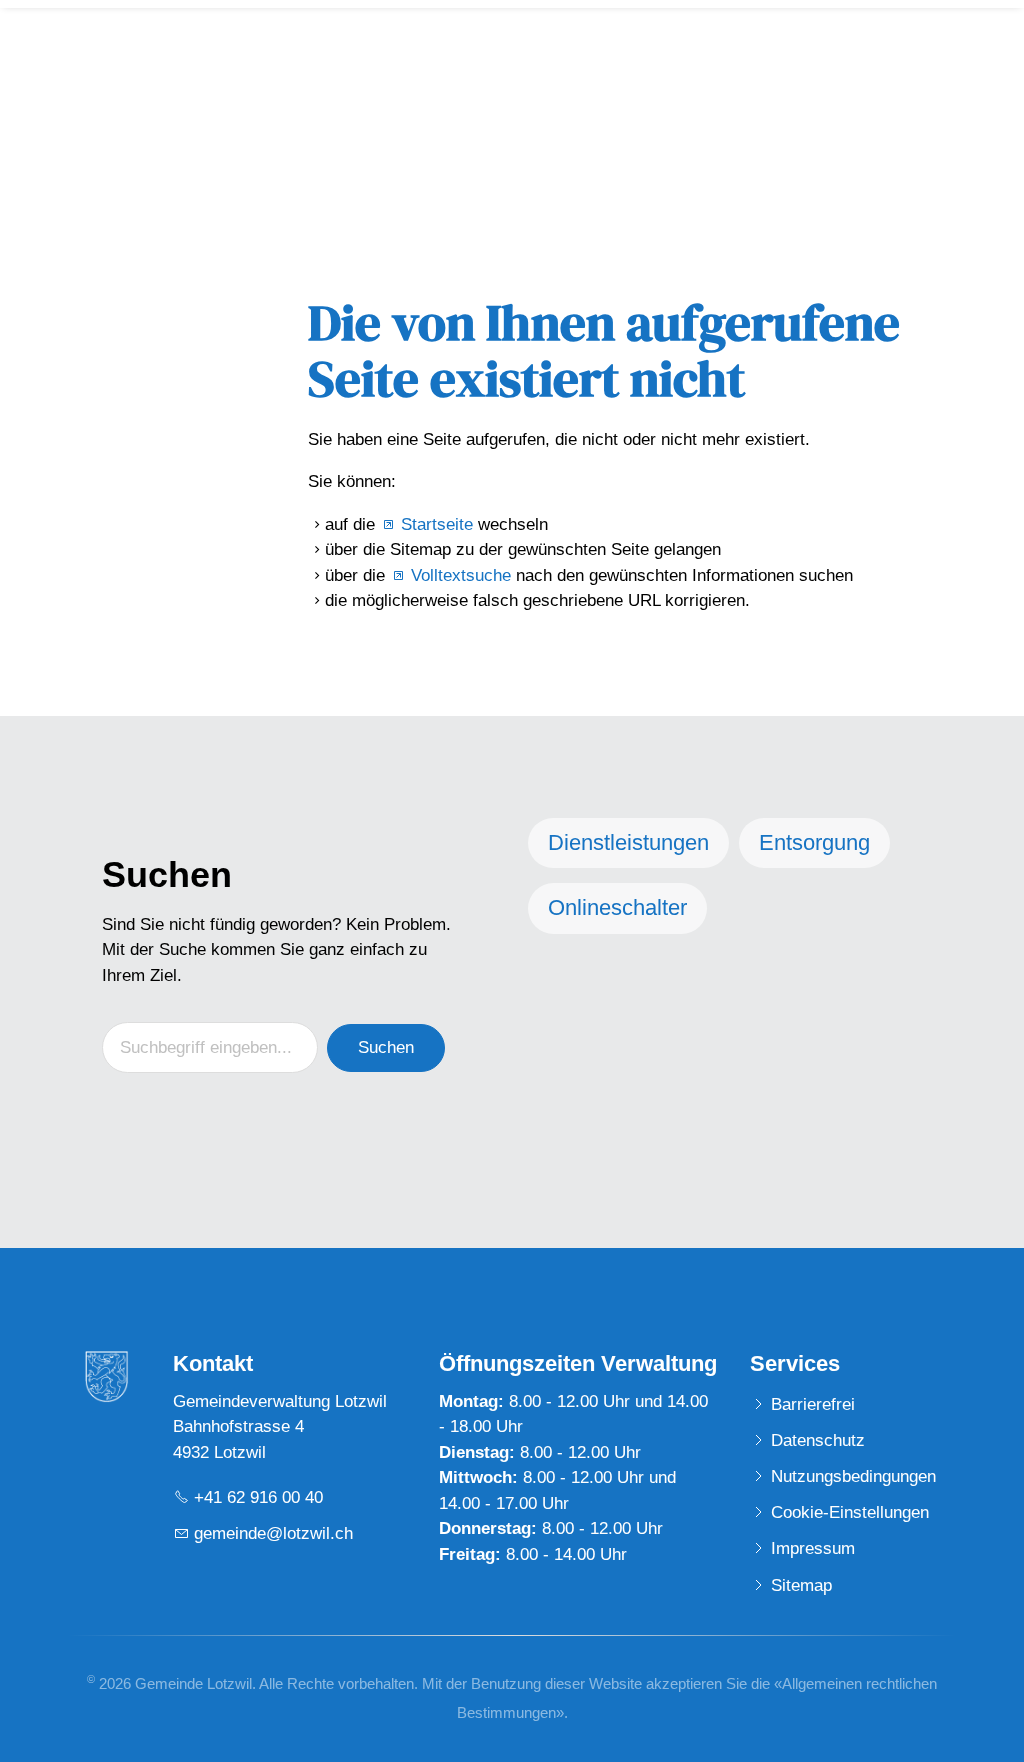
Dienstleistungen (628, 842)
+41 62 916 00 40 (258, 1497)
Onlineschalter (617, 907)
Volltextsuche (461, 575)
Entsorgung (814, 842)
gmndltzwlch (273, 1533)
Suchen (386, 1047)
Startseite (437, 524)
